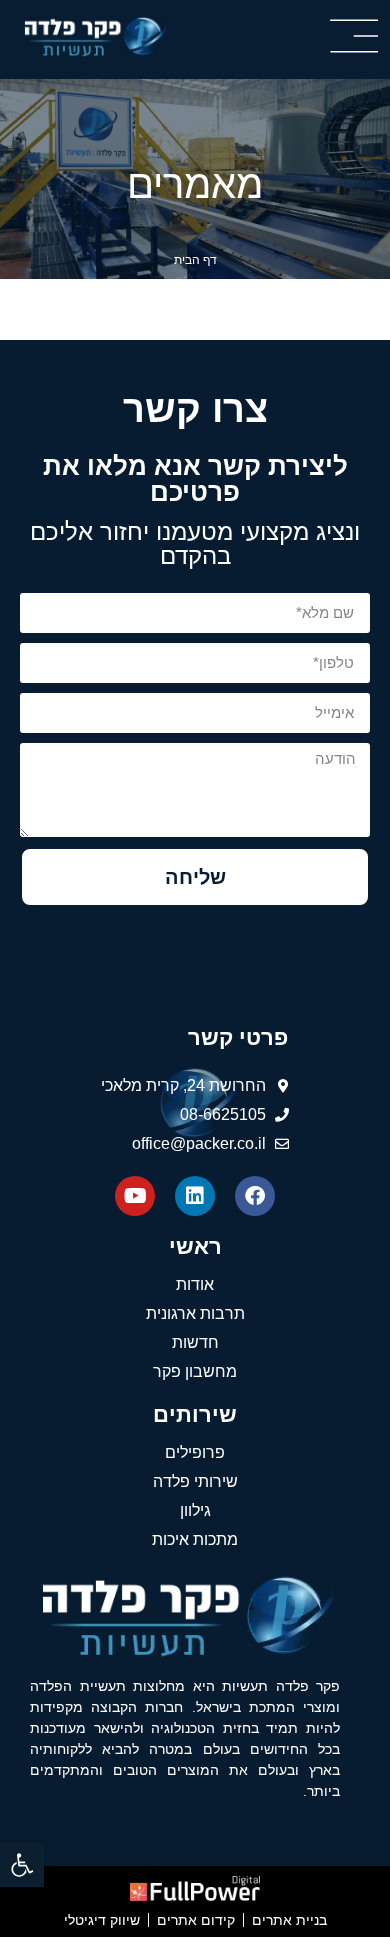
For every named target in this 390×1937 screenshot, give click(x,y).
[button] (22, 1865)
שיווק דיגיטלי (102, 1920)
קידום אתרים (196, 1920)
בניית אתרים (289, 1920)
